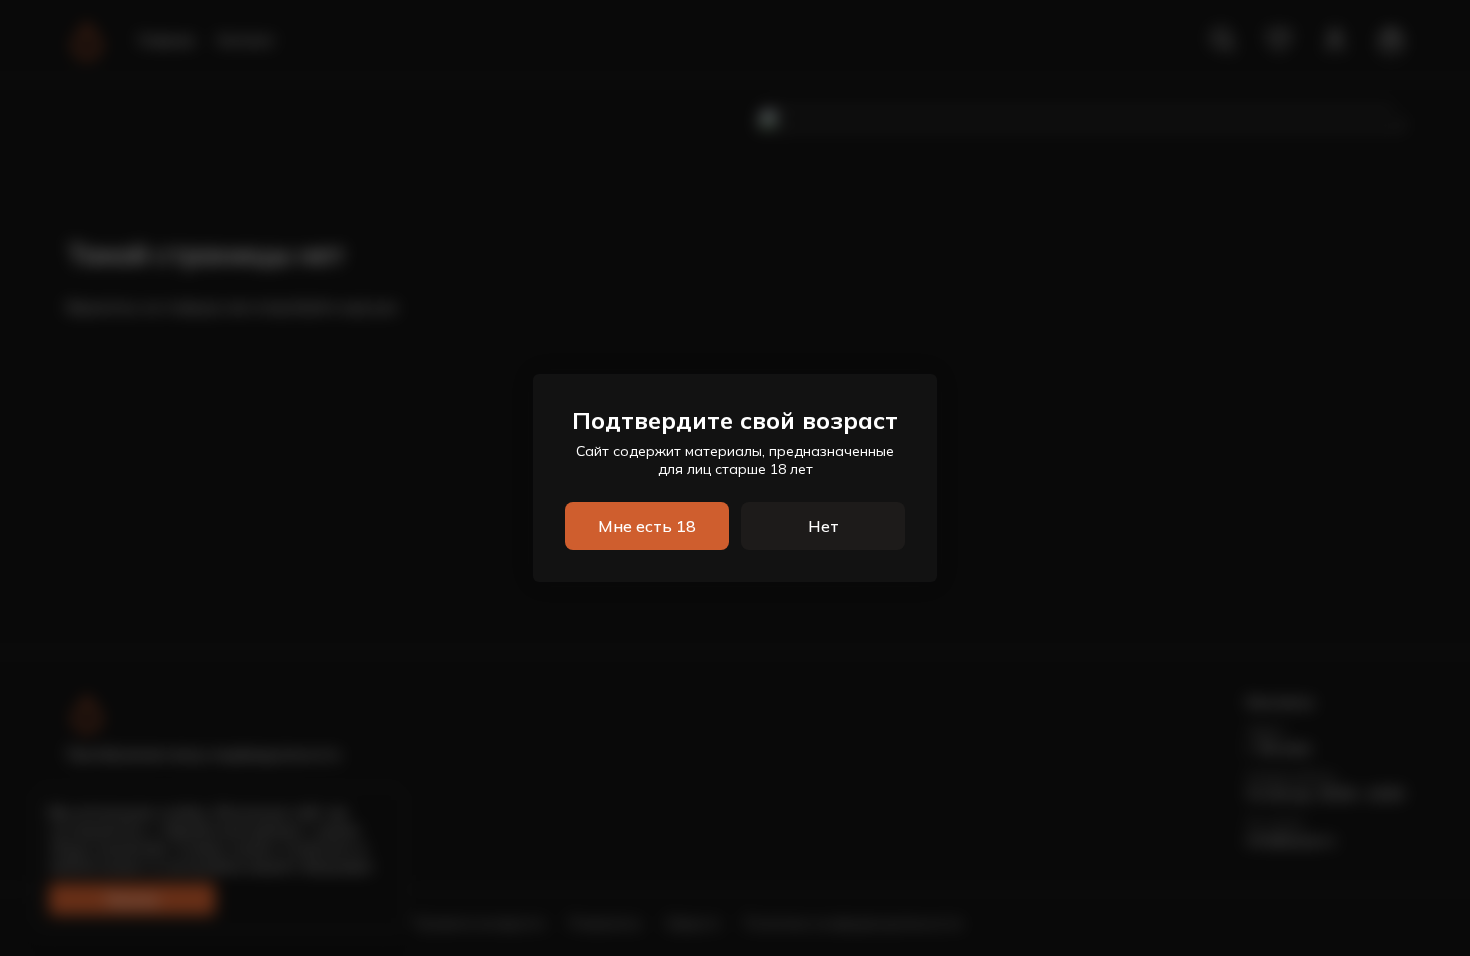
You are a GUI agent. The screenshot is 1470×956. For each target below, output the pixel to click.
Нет (823, 526)
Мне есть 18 (647, 526)
